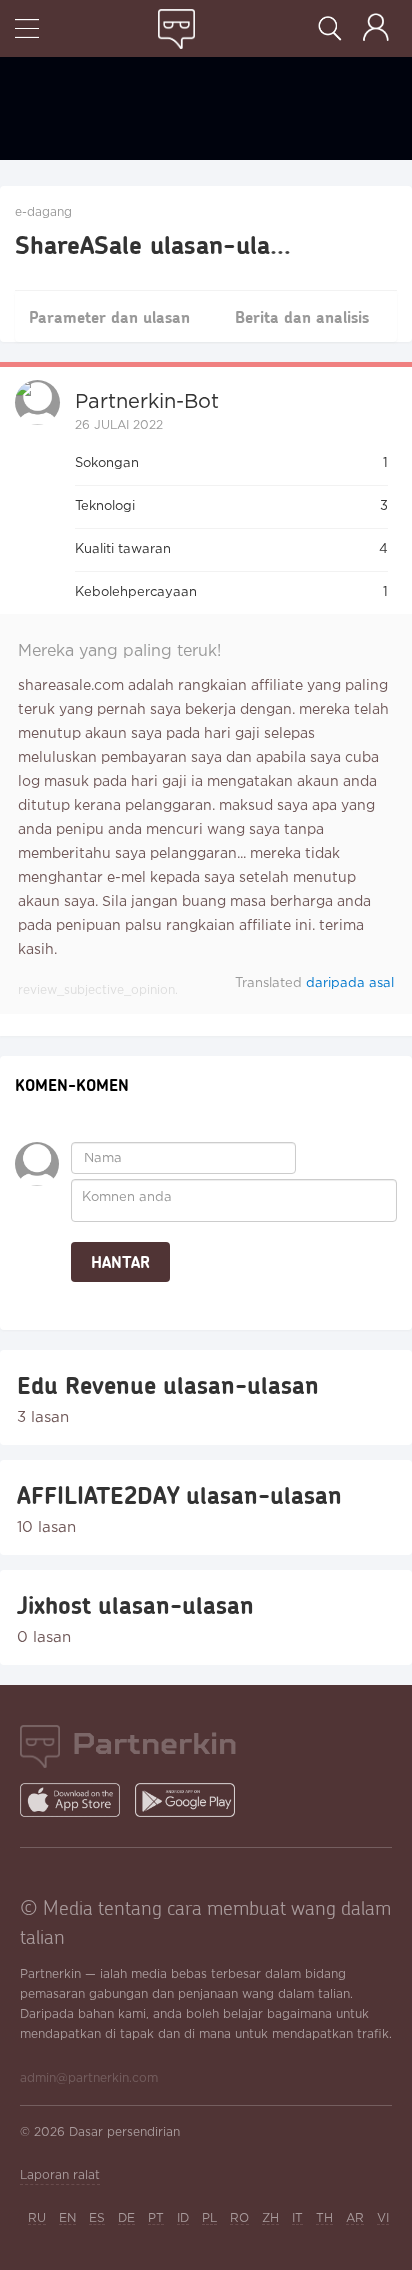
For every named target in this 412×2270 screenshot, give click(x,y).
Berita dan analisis (302, 316)
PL (209, 2218)
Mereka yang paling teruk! (119, 651)
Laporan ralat (60, 2175)
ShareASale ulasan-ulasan (162, 244)
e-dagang (43, 212)
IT (297, 2218)
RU (37, 2218)
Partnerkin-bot (147, 402)
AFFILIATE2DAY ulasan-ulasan (179, 1495)
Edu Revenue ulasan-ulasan (168, 1385)
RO (239, 2218)
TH (324, 2218)
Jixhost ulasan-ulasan (135, 1605)
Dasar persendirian (124, 2132)
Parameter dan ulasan (109, 316)
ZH (270, 2218)
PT (156, 2218)
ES (97, 2218)
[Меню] (27, 30)
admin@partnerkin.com (89, 2078)
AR (355, 2218)
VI (383, 2218)
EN (67, 2218)
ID (183, 2218)
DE (126, 2218)
